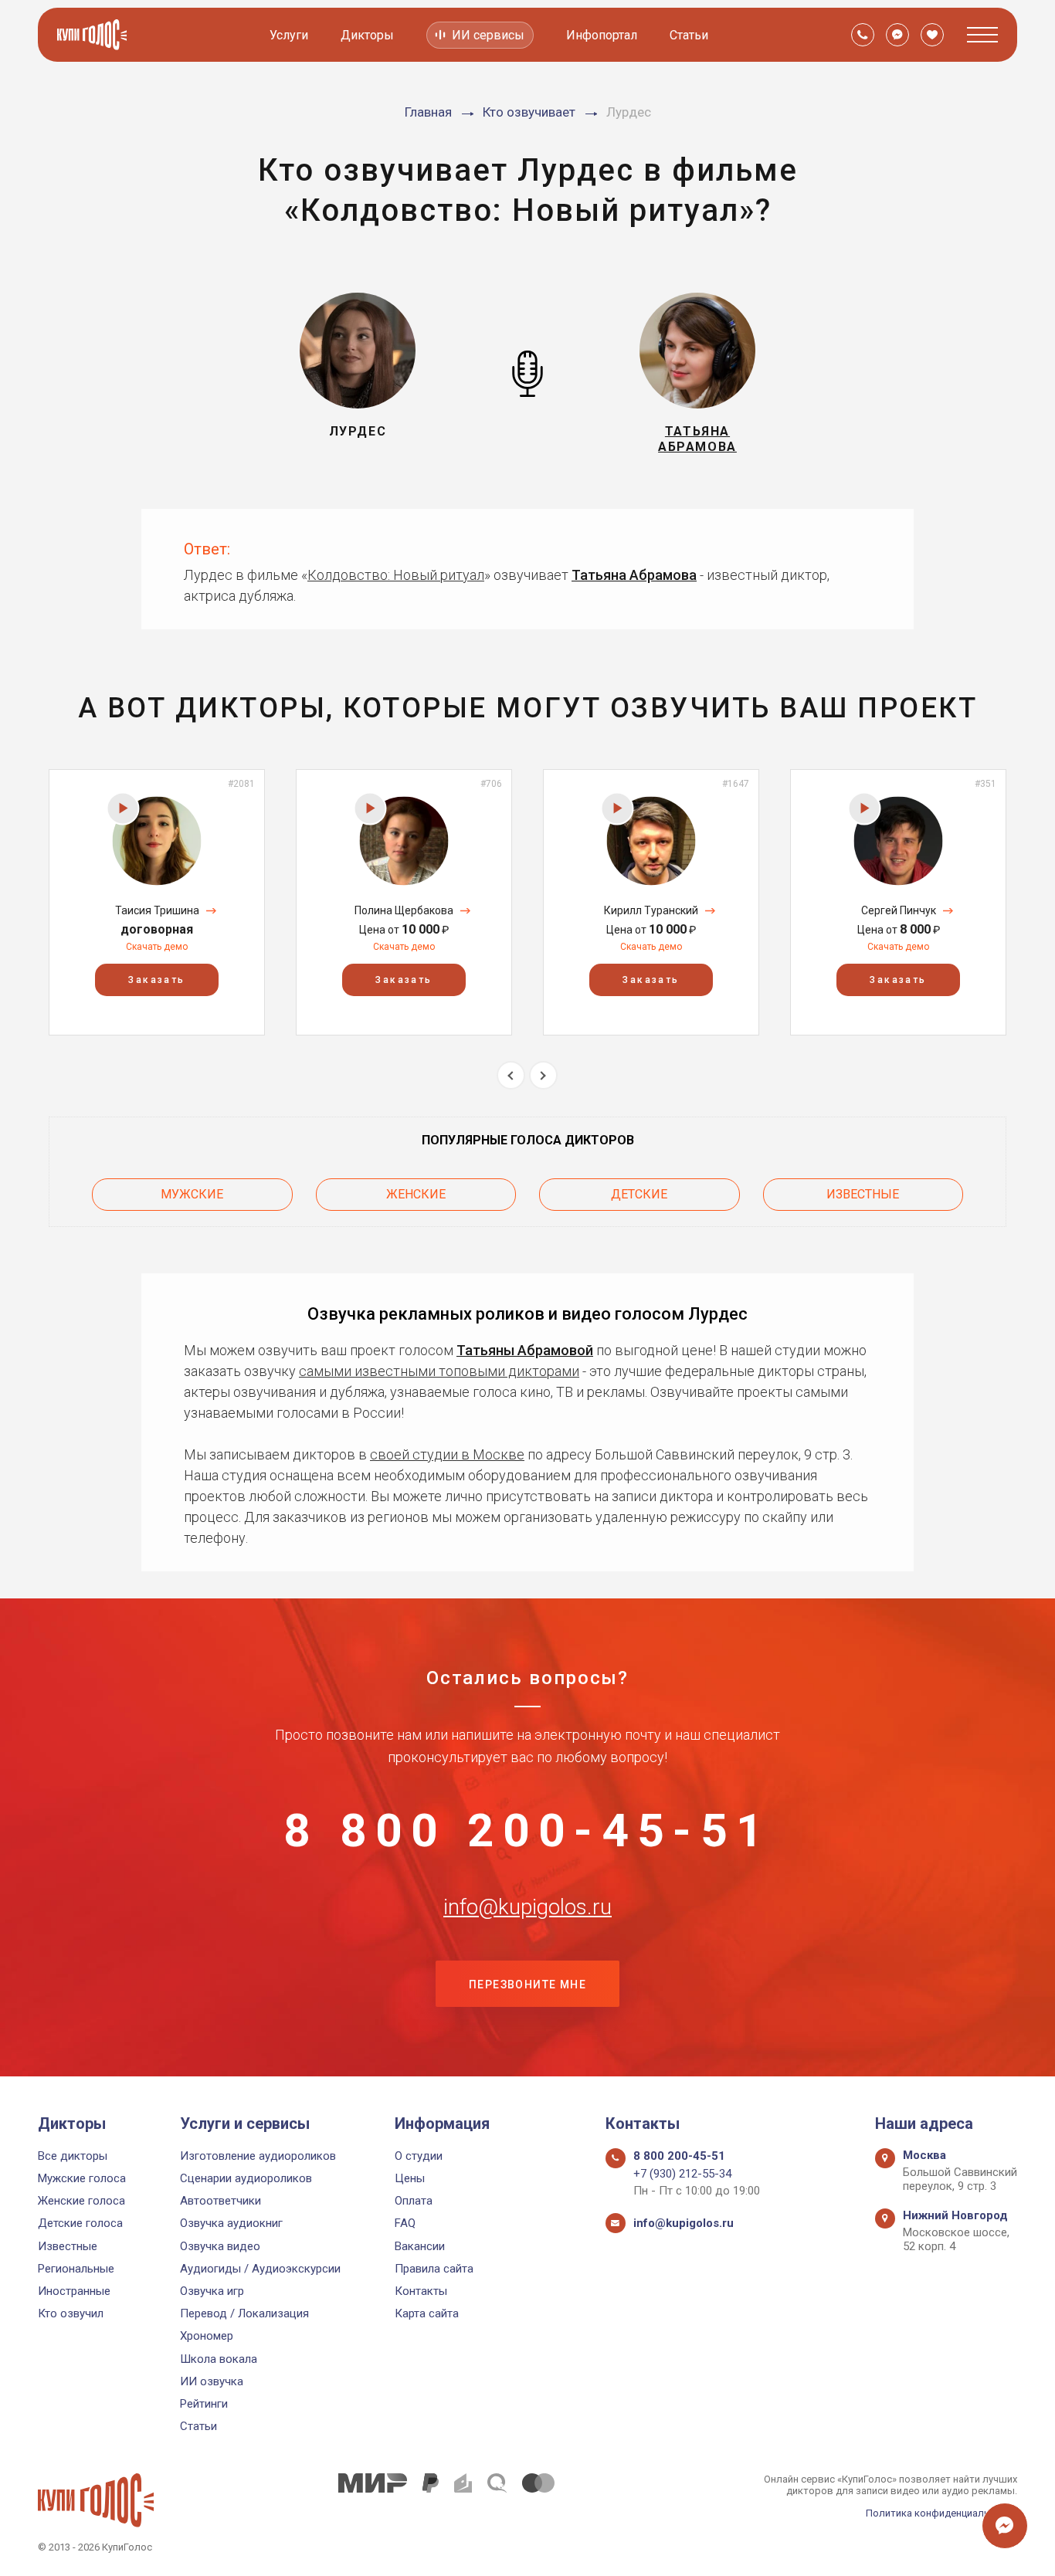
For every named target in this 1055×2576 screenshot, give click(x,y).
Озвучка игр (212, 2291)
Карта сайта (427, 2313)
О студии (419, 2156)
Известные (863, 1194)
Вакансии (420, 2246)
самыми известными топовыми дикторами (439, 1371)
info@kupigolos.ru (527, 1907)
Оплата (414, 2201)
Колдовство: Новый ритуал (396, 575)
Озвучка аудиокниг (231, 2223)
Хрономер (207, 2336)
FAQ (405, 2223)
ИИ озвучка (212, 2381)
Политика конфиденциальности (941, 2513)
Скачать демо (157, 947)
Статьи (689, 35)
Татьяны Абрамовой (525, 1350)
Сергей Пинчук (899, 910)
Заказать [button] (156, 980)
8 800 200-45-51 (527, 1831)
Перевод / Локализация (244, 2313)
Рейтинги (204, 2404)
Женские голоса (81, 2201)
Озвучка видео (220, 2246)
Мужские (192, 1194)
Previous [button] (511, 1075)
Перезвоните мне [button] (527, 1985)
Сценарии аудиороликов (246, 2178)
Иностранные (74, 2291)
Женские (416, 1194)
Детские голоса (80, 2223)
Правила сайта (434, 2269)
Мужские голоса (82, 2178)
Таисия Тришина (157, 910)
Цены (410, 2178)
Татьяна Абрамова (634, 575)
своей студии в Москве (447, 1454)
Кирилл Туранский (651, 910)
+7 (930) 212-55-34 (682, 2174)
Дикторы (367, 35)
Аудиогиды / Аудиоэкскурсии (260, 2269)
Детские (639, 1194)
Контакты (421, 2291)
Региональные (76, 2269)
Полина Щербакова (404, 910)
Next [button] (543, 1075)
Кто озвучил (71, 2313)
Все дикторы (73, 2156)
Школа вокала (219, 2359)
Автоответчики (220, 2201)
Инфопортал (602, 35)
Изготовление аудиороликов (258, 2156)
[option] (157, 902)
